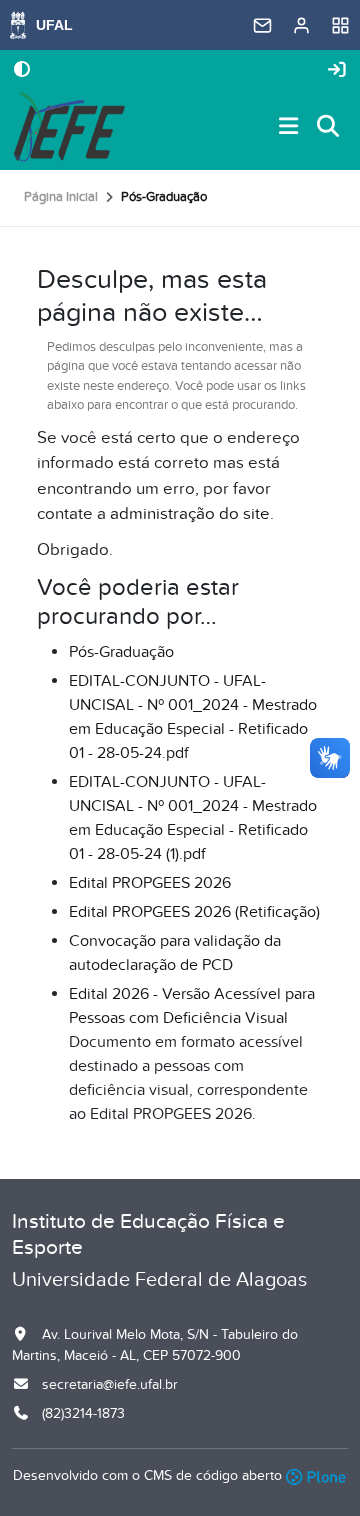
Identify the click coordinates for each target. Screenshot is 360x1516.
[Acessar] (337, 70)
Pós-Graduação (121, 652)
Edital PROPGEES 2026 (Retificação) (194, 912)
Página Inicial (61, 197)
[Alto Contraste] (22, 71)
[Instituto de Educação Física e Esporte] (68, 127)
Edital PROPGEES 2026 (150, 883)
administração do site (190, 514)
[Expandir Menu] (289, 127)
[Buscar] (329, 127)
